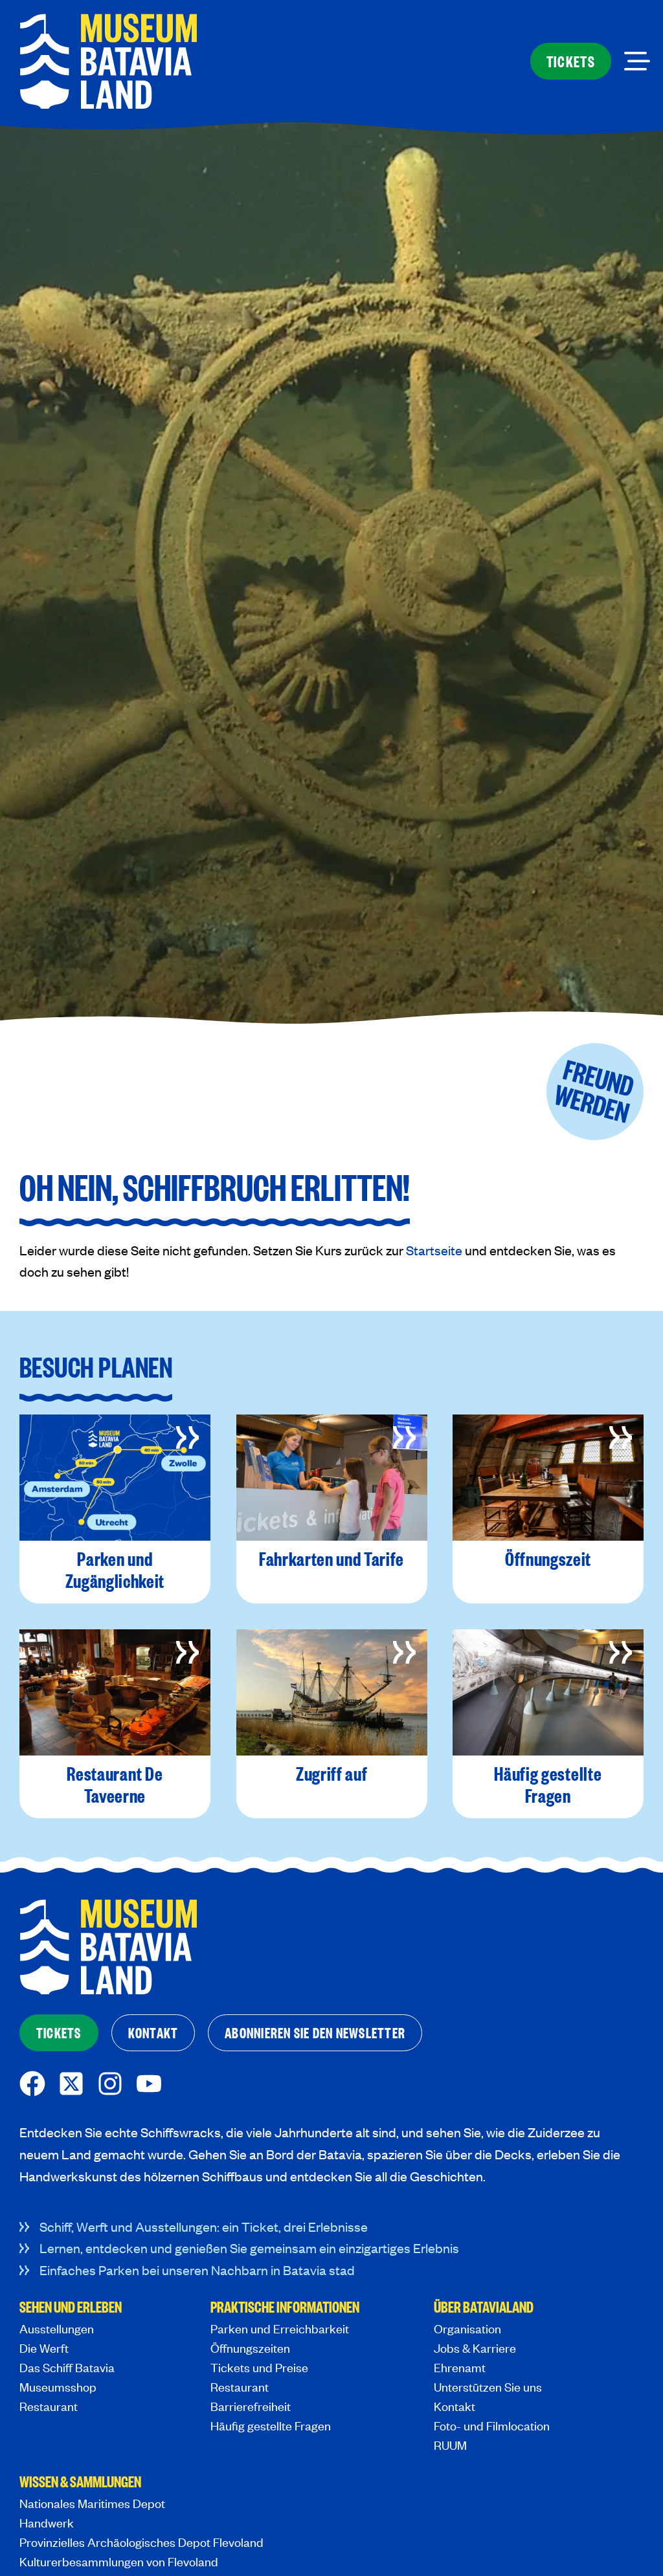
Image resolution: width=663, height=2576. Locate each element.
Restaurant (49, 2406)
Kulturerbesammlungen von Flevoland (119, 2561)
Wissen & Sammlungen (80, 2483)
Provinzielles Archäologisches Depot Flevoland (141, 2542)
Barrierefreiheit (251, 2406)
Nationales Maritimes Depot (92, 2503)
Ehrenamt (460, 2367)
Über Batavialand (484, 2308)
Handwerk (47, 2523)
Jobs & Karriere (475, 2348)
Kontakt (455, 2406)
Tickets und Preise (259, 2367)
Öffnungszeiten (250, 2348)
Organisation (467, 2328)
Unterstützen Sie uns (488, 2387)
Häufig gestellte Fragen (271, 2426)
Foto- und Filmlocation (492, 2426)
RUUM (450, 2445)
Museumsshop (58, 2387)
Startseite (434, 1250)
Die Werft (44, 2348)
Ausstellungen (57, 2328)
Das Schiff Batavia (67, 2367)
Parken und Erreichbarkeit (280, 2328)
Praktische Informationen (285, 2308)
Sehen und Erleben (71, 2308)
